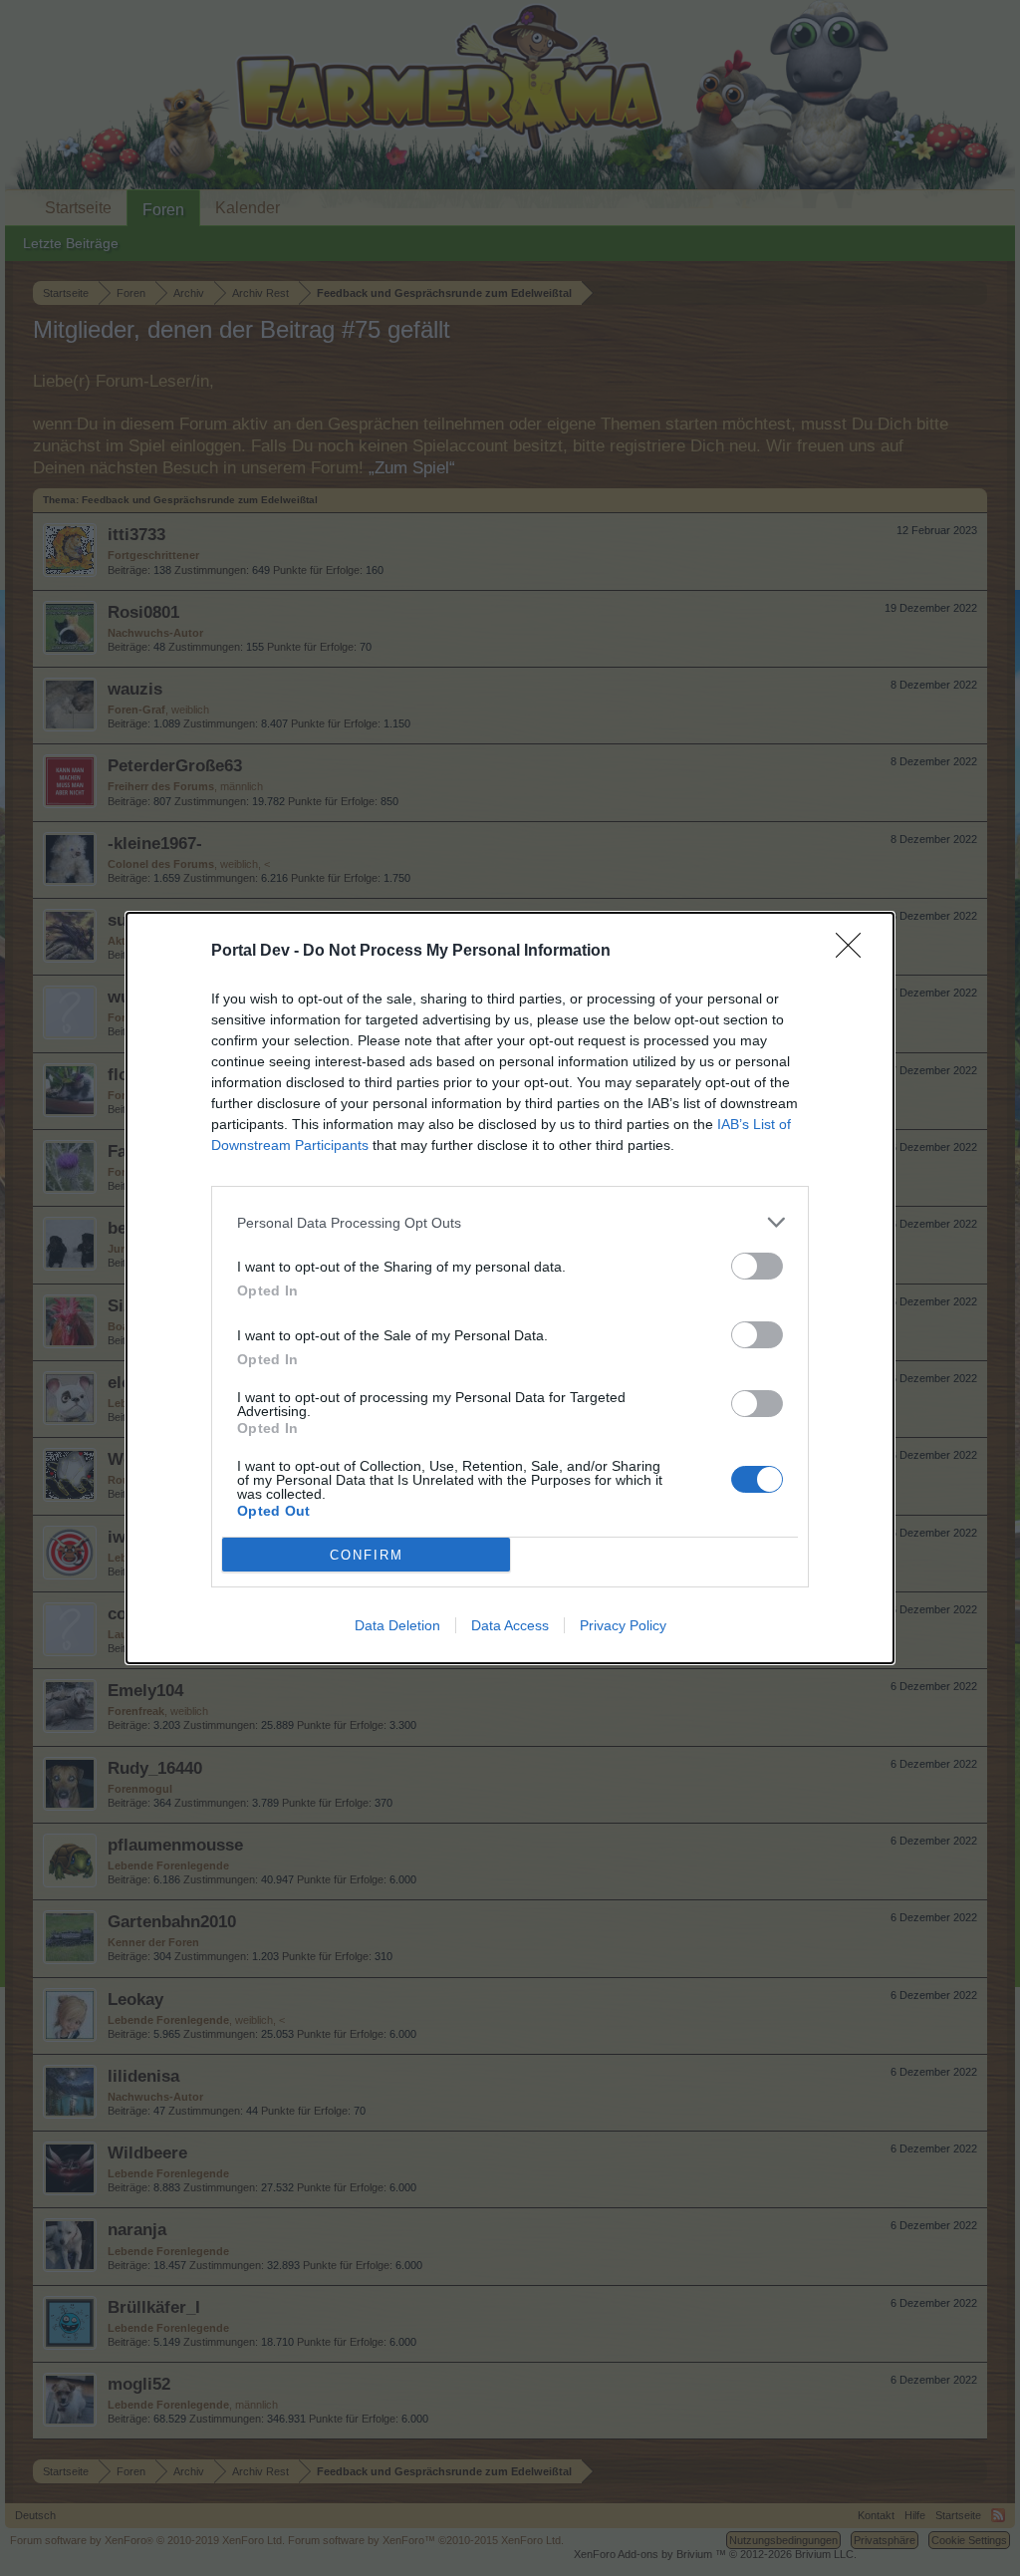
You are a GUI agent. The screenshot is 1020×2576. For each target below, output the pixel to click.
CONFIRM (367, 1555)
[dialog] (510, 1288)
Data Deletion (397, 1625)
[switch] (757, 1266)
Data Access (510, 1625)
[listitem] (510, 1222)
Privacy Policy (623, 1625)
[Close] (855, 952)
